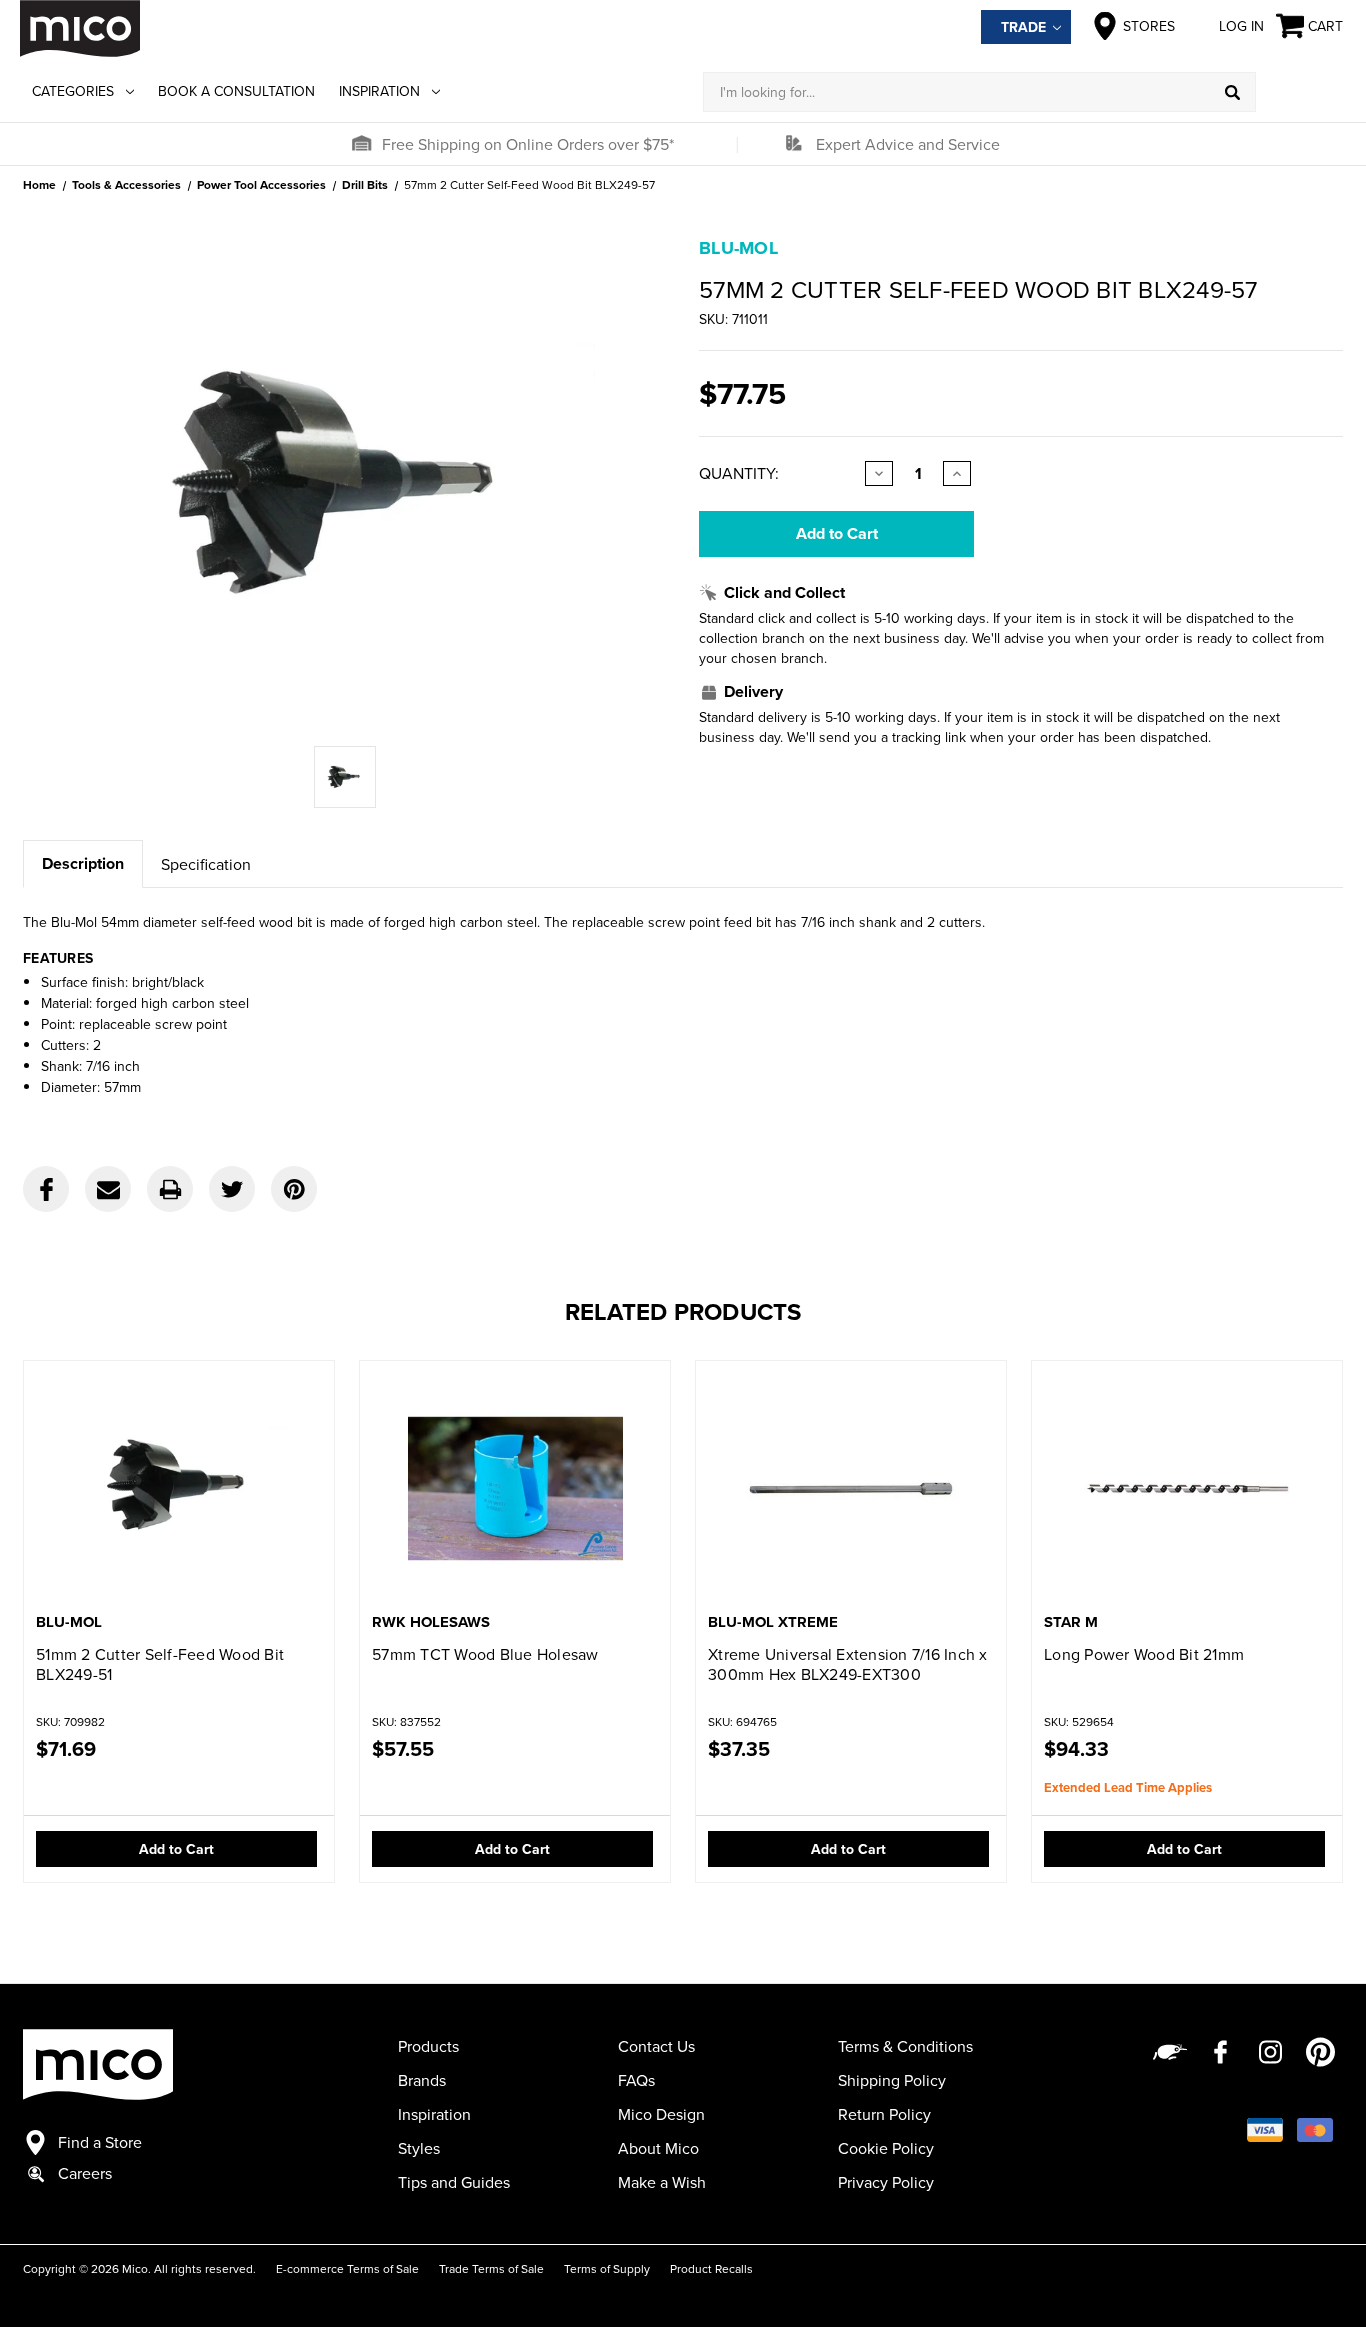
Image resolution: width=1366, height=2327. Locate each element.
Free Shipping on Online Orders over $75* (528, 144)
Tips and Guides (454, 2182)
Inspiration (379, 91)
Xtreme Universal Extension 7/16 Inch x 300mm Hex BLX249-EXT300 (848, 1664)
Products (428, 2046)
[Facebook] (46, 1189)
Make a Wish (662, 2182)
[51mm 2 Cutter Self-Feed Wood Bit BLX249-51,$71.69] (179, 1488)
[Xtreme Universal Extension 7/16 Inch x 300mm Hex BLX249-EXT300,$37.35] (851, 1488)
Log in (1241, 26)
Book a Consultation (236, 91)
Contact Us (656, 2046)
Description (83, 863)
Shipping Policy (892, 2080)
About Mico (658, 2148)
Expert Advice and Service (908, 144)
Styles (419, 2148)
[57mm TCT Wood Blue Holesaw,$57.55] (515, 1488)
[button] (361, 144)
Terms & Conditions (905, 2046)
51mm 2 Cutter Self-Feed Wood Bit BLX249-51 (160, 1664)
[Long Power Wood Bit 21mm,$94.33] (1187, 1488)
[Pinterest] (294, 1189)
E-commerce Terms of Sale (347, 2268)
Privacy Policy (886, 2182)
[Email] (108, 1189)
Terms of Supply (607, 2268)
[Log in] (1301, 92)
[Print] (170, 1189)
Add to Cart (176, 1849)
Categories (73, 91)
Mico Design (661, 2114)
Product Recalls (711, 2268)
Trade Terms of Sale (491, 2268)
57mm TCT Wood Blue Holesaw (485, 1654)
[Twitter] (232, 1189)
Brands (422, 2080)
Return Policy (884, 2114)
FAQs (636, 2080)
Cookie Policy (886, 2148)
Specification (206, 864)
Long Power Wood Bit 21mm (1144, 1654)
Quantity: (739, 473)
